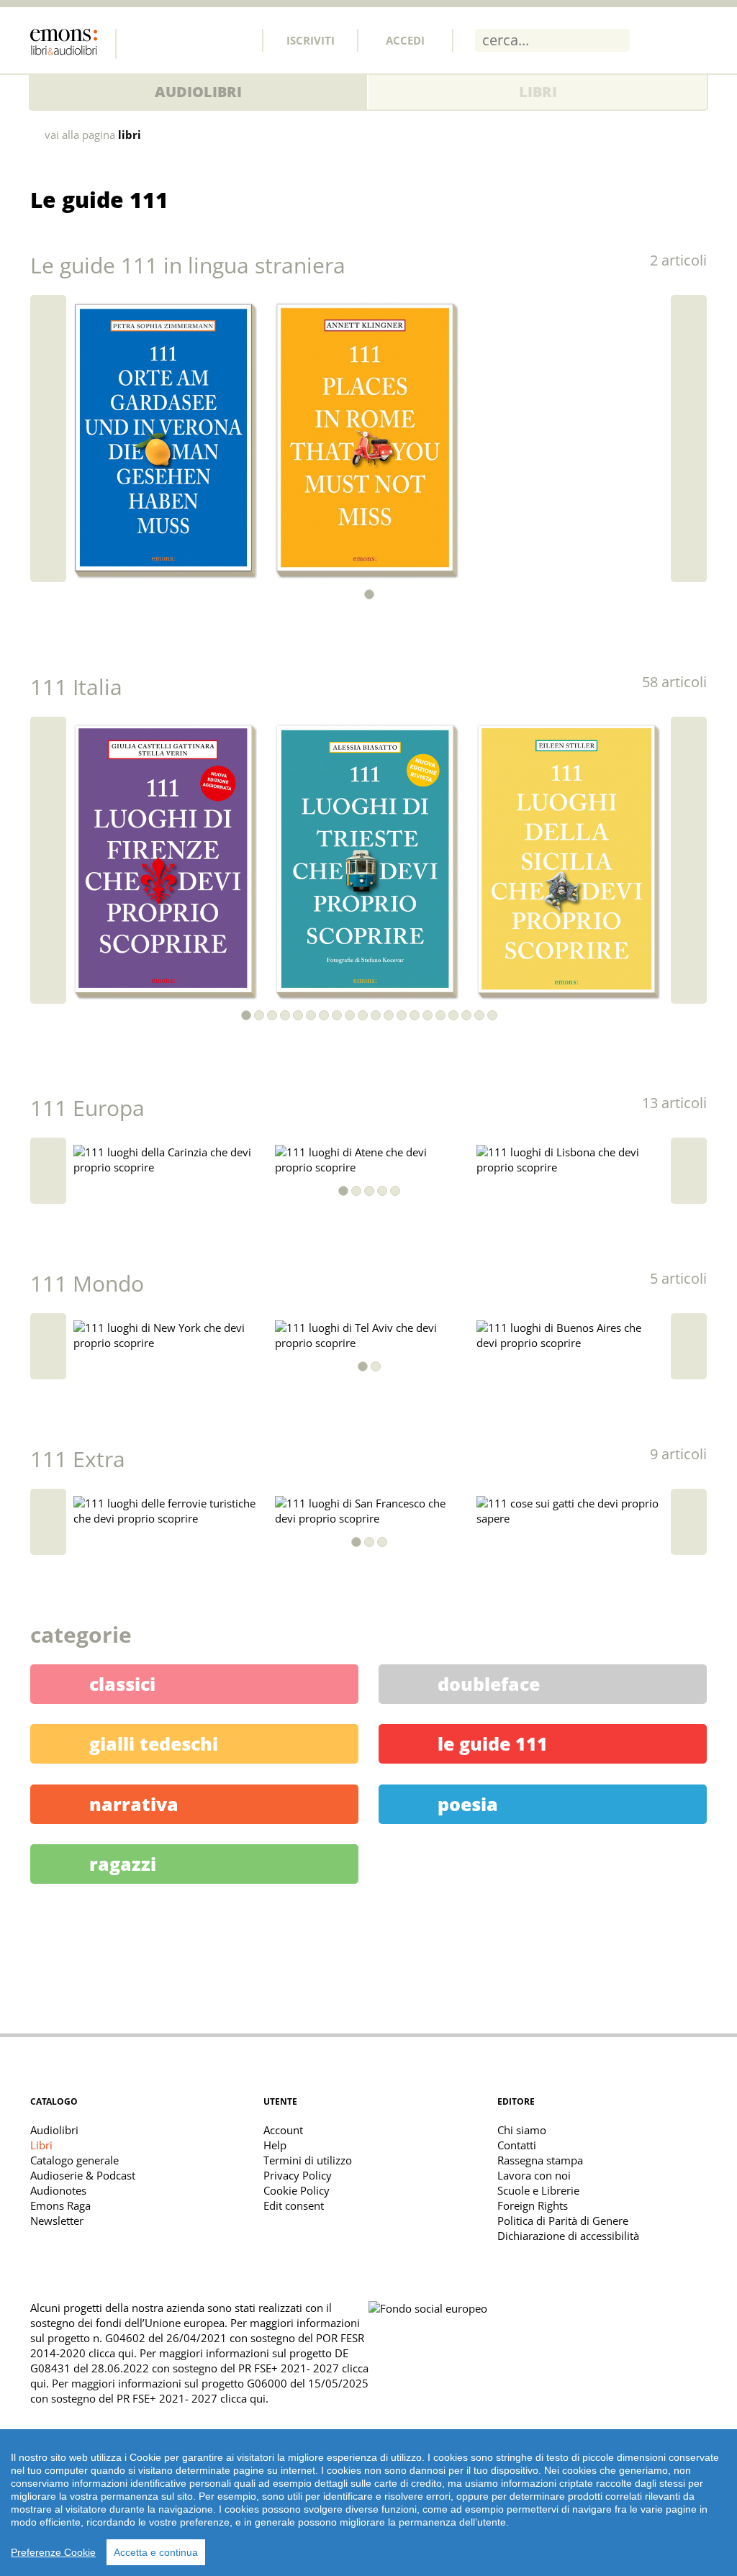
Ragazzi (123, 1864)
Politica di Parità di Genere (563, 2221)
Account (283, 2130)
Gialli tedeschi (154, 1743)
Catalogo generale (74, 2160)
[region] (368, 2503)
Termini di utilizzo (308, 2160)
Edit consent (294, 2205)
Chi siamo (522, 2130)
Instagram (205, 40)
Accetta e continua (156, 2552)
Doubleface (489, 1684)
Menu (696, 40)
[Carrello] (658, 40)
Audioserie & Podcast (83, 2175)
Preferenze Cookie (53, 2552)
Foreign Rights (533, 2205)
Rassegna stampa (540, 2160)
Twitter (173, 40)
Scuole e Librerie (538, 2190)
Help (275, 2145)
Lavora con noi (534, 2175)
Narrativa (134, 1804)
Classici (122, 1684)
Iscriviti (311, 40)
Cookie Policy (297, 2190)
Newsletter (57, 2221)
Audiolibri (198, 92)
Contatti (517, 2145)
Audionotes (58, 2190)
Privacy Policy (298, 2175)
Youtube (237, 40)
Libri (538, 92)
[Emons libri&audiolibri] (73, 44)
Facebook (142, 40)
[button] (369, 594)
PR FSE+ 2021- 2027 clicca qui (191, 2398)
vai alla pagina (93, 135)
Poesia (468, 1804)
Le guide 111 (493, 1743)
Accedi (405, 40)
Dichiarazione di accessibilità (568, 2236)
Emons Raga (60, 2205)
